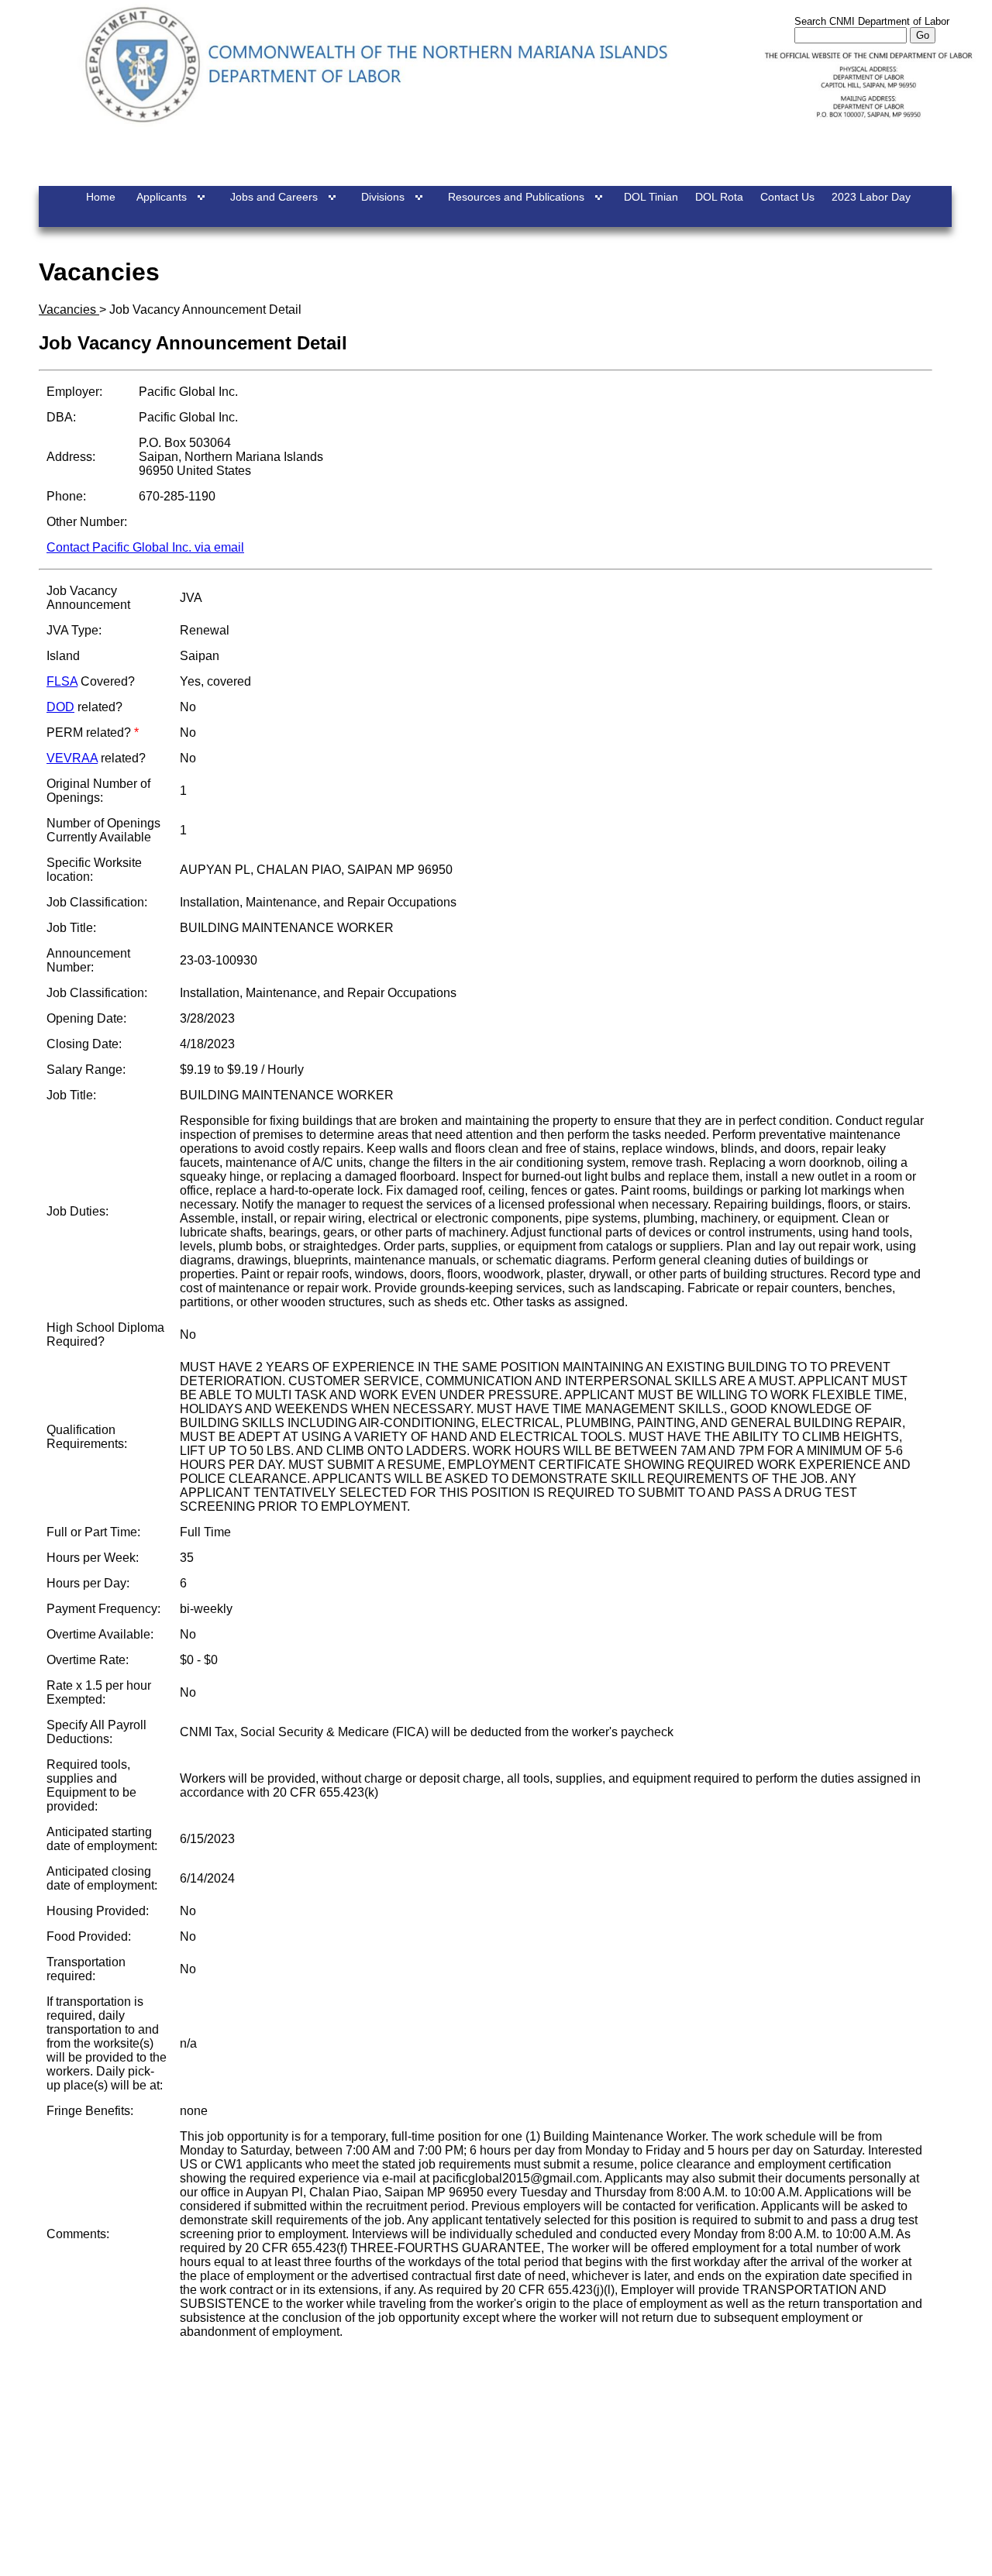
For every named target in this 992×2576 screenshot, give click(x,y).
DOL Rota (719, 197)
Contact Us (787, 197)
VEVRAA (72, 758)
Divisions (383, 197)
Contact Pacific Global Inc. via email (145, 547)
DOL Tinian (651, 197)
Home (101, 197)
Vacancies (69, 310)
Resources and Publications (516, 197)
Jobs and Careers (274, 197)
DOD (60, 707)
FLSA (62, 681)
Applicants (162, 197)
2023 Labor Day (871, 197)
